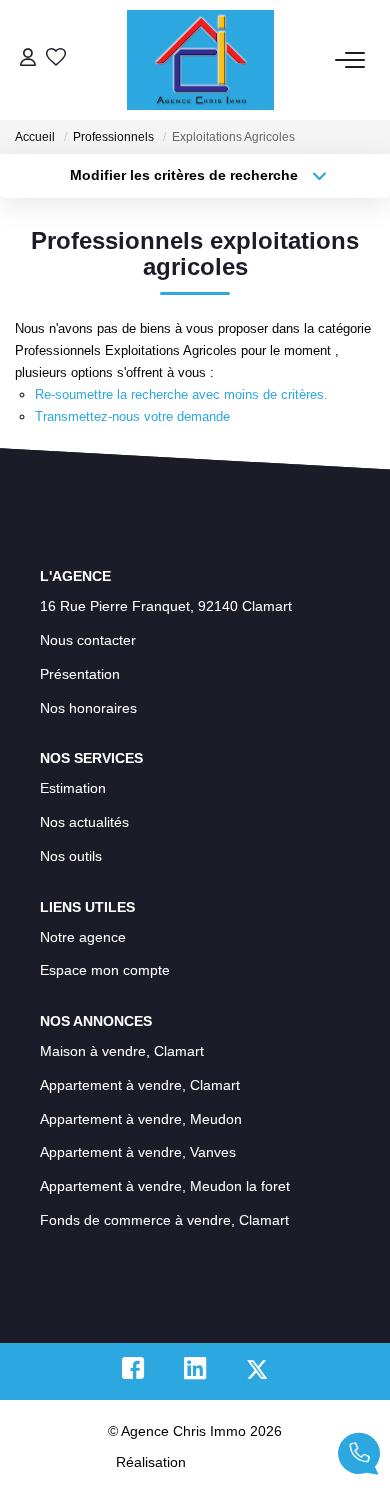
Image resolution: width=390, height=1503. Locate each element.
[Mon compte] (28, 59)
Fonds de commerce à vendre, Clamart (164, 1220)
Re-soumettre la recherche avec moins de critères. (181, 394)
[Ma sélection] (56, 59)
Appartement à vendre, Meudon (141, 1119)
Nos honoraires (88, 708)
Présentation (80, 674)
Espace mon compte (105, 970)
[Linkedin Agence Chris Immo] (195, 1373)
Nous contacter (88, 640)
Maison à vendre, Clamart (122, 1051)
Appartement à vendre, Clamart (140, 1085)
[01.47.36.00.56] (359, 1457)
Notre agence (83, 937)
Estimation (73, 788)
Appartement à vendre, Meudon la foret (165, 1186)
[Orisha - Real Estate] (232, 1462)
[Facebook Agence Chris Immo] (133, 1373)
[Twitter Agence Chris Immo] (257, 1373)
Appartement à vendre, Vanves (138, 1152)
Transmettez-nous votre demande (132, 416)
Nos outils (71, 856)
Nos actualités (84, 822)
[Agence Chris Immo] (200, 60)
